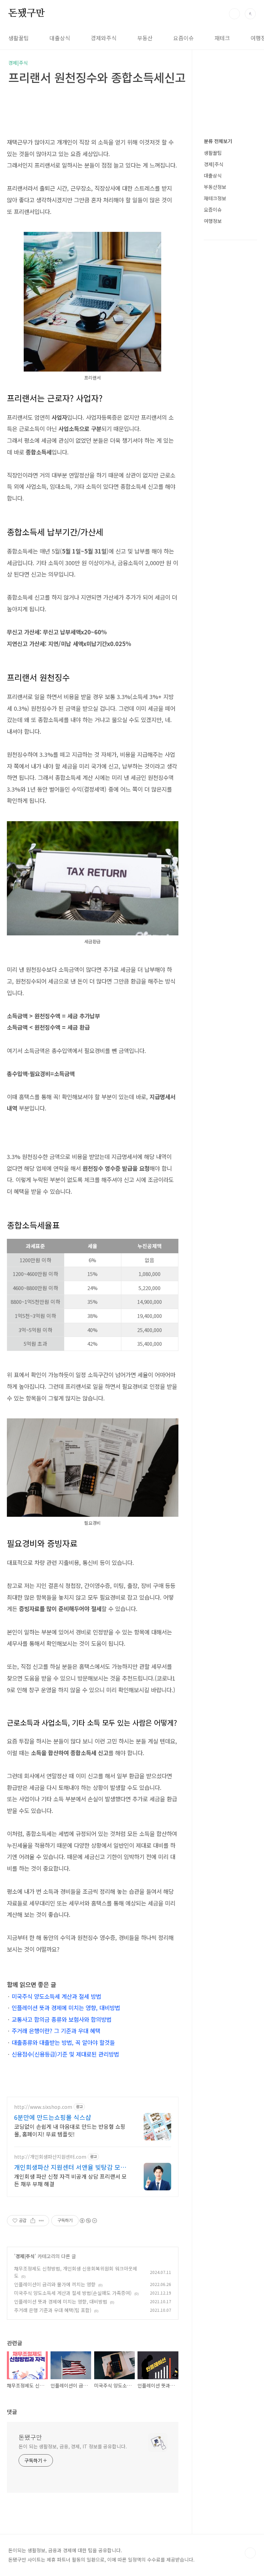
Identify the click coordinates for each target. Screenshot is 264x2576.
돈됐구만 (27, 13)
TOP (250, 2553)
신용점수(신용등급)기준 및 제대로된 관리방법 (65, 2054)
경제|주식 (25, 2256)
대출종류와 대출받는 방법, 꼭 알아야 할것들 (63, 2042)
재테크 (222, 38)
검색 (234, 14)
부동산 (145, 38)
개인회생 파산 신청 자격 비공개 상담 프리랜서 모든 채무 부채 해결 (70, 2180)
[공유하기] (33, 2221)
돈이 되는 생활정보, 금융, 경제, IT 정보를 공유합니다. (73, 2446)
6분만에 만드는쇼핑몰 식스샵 (53, 2117)
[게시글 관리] (41, 2221)
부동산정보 (215, 187)
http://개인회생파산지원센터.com (50, 2157)
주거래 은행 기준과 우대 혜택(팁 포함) (53, 2310)
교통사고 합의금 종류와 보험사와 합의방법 (62, 2019)
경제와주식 (104, 38)
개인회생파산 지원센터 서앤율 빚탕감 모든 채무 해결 (70, 2167)
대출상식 (60, 38)
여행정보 (213, 221)
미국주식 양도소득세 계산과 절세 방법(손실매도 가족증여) (73, 2293)
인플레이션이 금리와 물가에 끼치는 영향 (55, 2284)
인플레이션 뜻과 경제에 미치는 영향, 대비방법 (66, 2008)
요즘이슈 (184, 38)
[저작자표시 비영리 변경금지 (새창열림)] (88, 2221)
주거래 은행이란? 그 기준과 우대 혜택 (56, 2031)
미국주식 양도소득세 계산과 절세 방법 (56, 1996)
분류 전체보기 (218, 141)
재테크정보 (215, 198)
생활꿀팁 (19, 38)
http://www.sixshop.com (43, 2107)
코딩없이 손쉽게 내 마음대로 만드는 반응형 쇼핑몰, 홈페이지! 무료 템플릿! (70, 2130)
